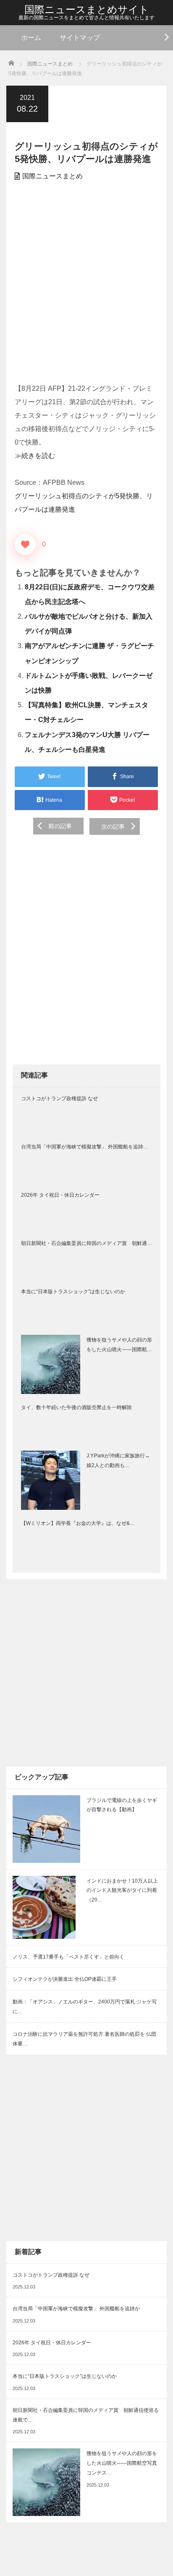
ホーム (31, 38)
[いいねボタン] (25, 544)
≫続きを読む (35, 456)
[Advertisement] (86, 283)
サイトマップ (80, 38)
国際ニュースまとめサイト (87, 9)
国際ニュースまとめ (52, 176)
